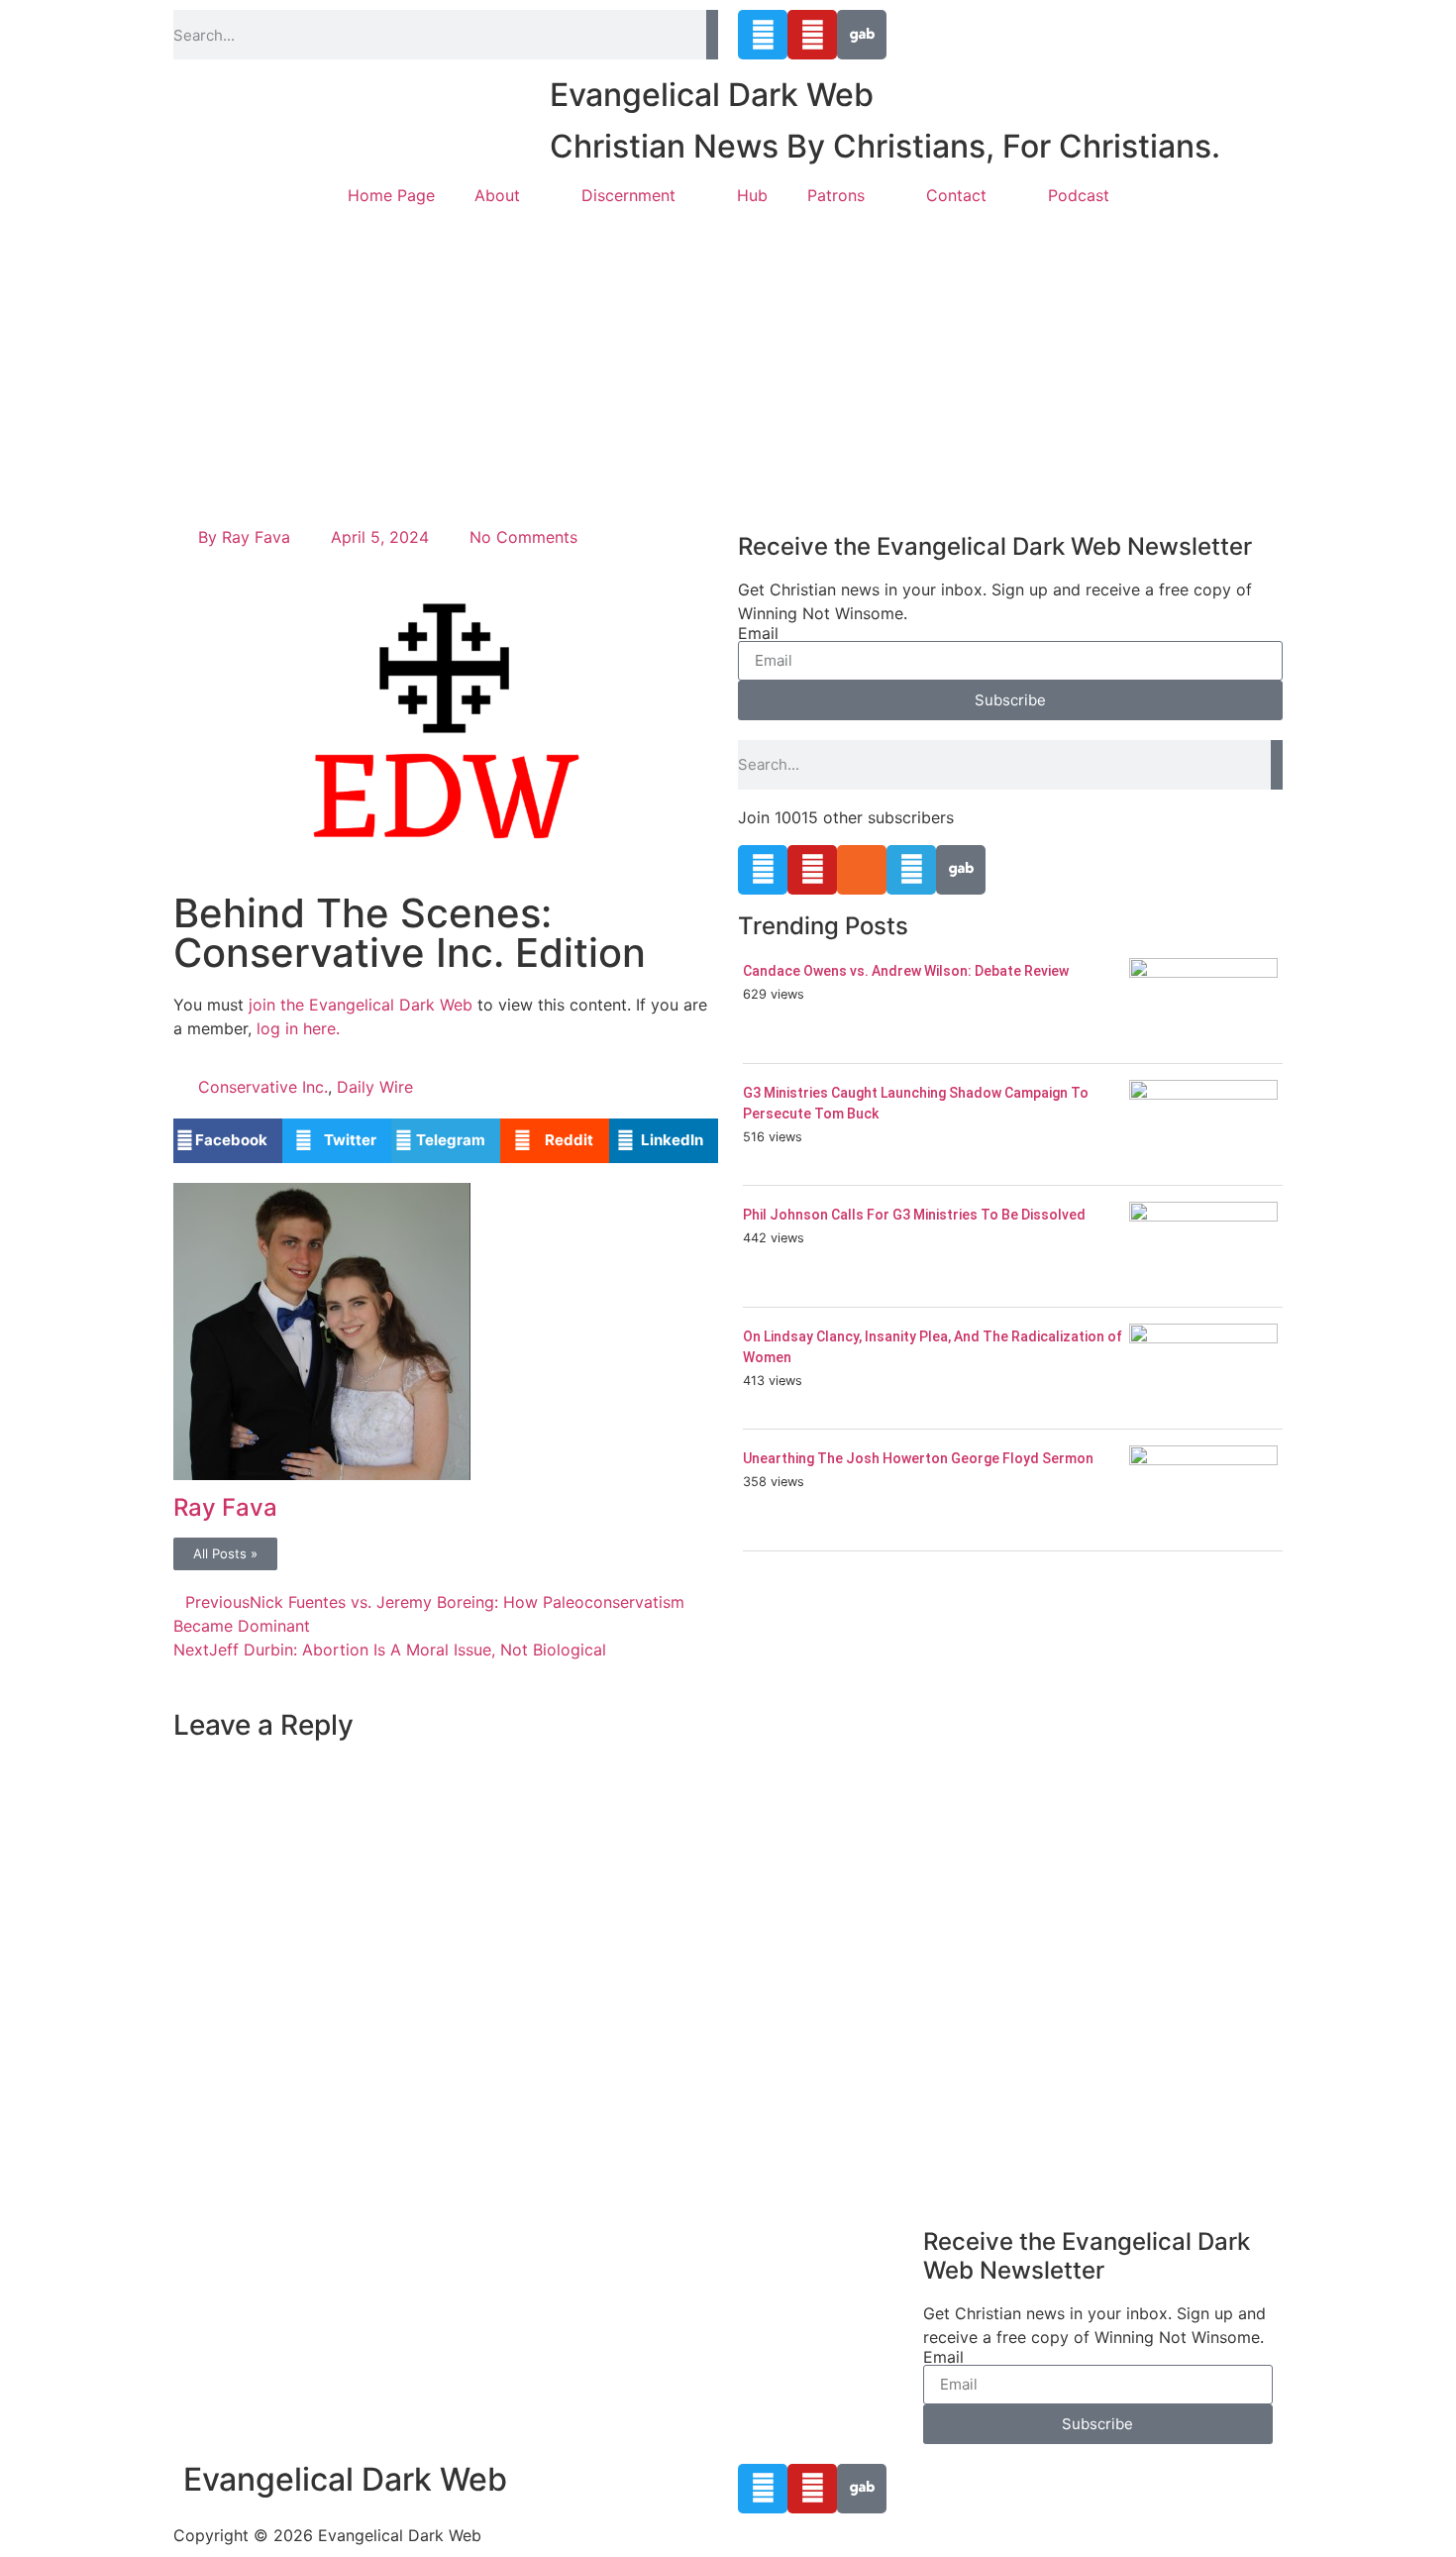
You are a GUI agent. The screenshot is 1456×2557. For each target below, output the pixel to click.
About (497, 195)
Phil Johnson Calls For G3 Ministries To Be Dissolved (914, 1215)
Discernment (628, 195)
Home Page (391, 195)
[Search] (712, 35)
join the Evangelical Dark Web (361, 1005)
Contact (956, 195)
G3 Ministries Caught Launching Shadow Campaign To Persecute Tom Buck (916, 1103)
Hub (752, 195)
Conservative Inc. (263, 1087)
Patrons (836, 195)
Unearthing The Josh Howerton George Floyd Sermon (918, 1458)
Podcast (1079, 195)
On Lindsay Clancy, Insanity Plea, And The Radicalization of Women (933, 1347)
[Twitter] (763, 35)
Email (758, 633)
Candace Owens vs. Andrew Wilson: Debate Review (906, 971)
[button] (228, 1141)
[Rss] (862, 870)
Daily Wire (375, 1087)
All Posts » (225, 1553)
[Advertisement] (728, 367)
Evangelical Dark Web (712, 95)
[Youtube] (812, 35)
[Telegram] (911, 870)
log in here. (298, 1028)
